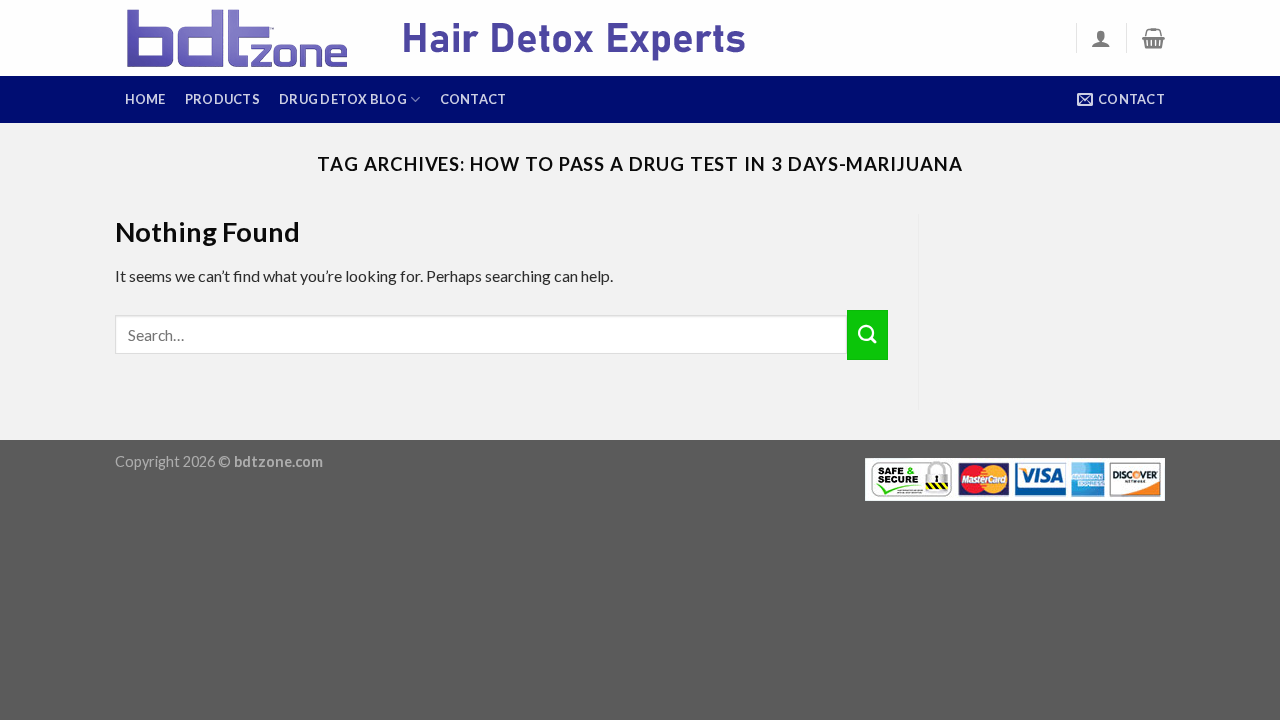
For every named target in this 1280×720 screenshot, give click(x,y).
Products (222, 99)
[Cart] (1153, 38)
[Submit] (867, 335)
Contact (473, 99)
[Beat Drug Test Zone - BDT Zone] (465, 38)
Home (145, 99)
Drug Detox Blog (343, 99)
